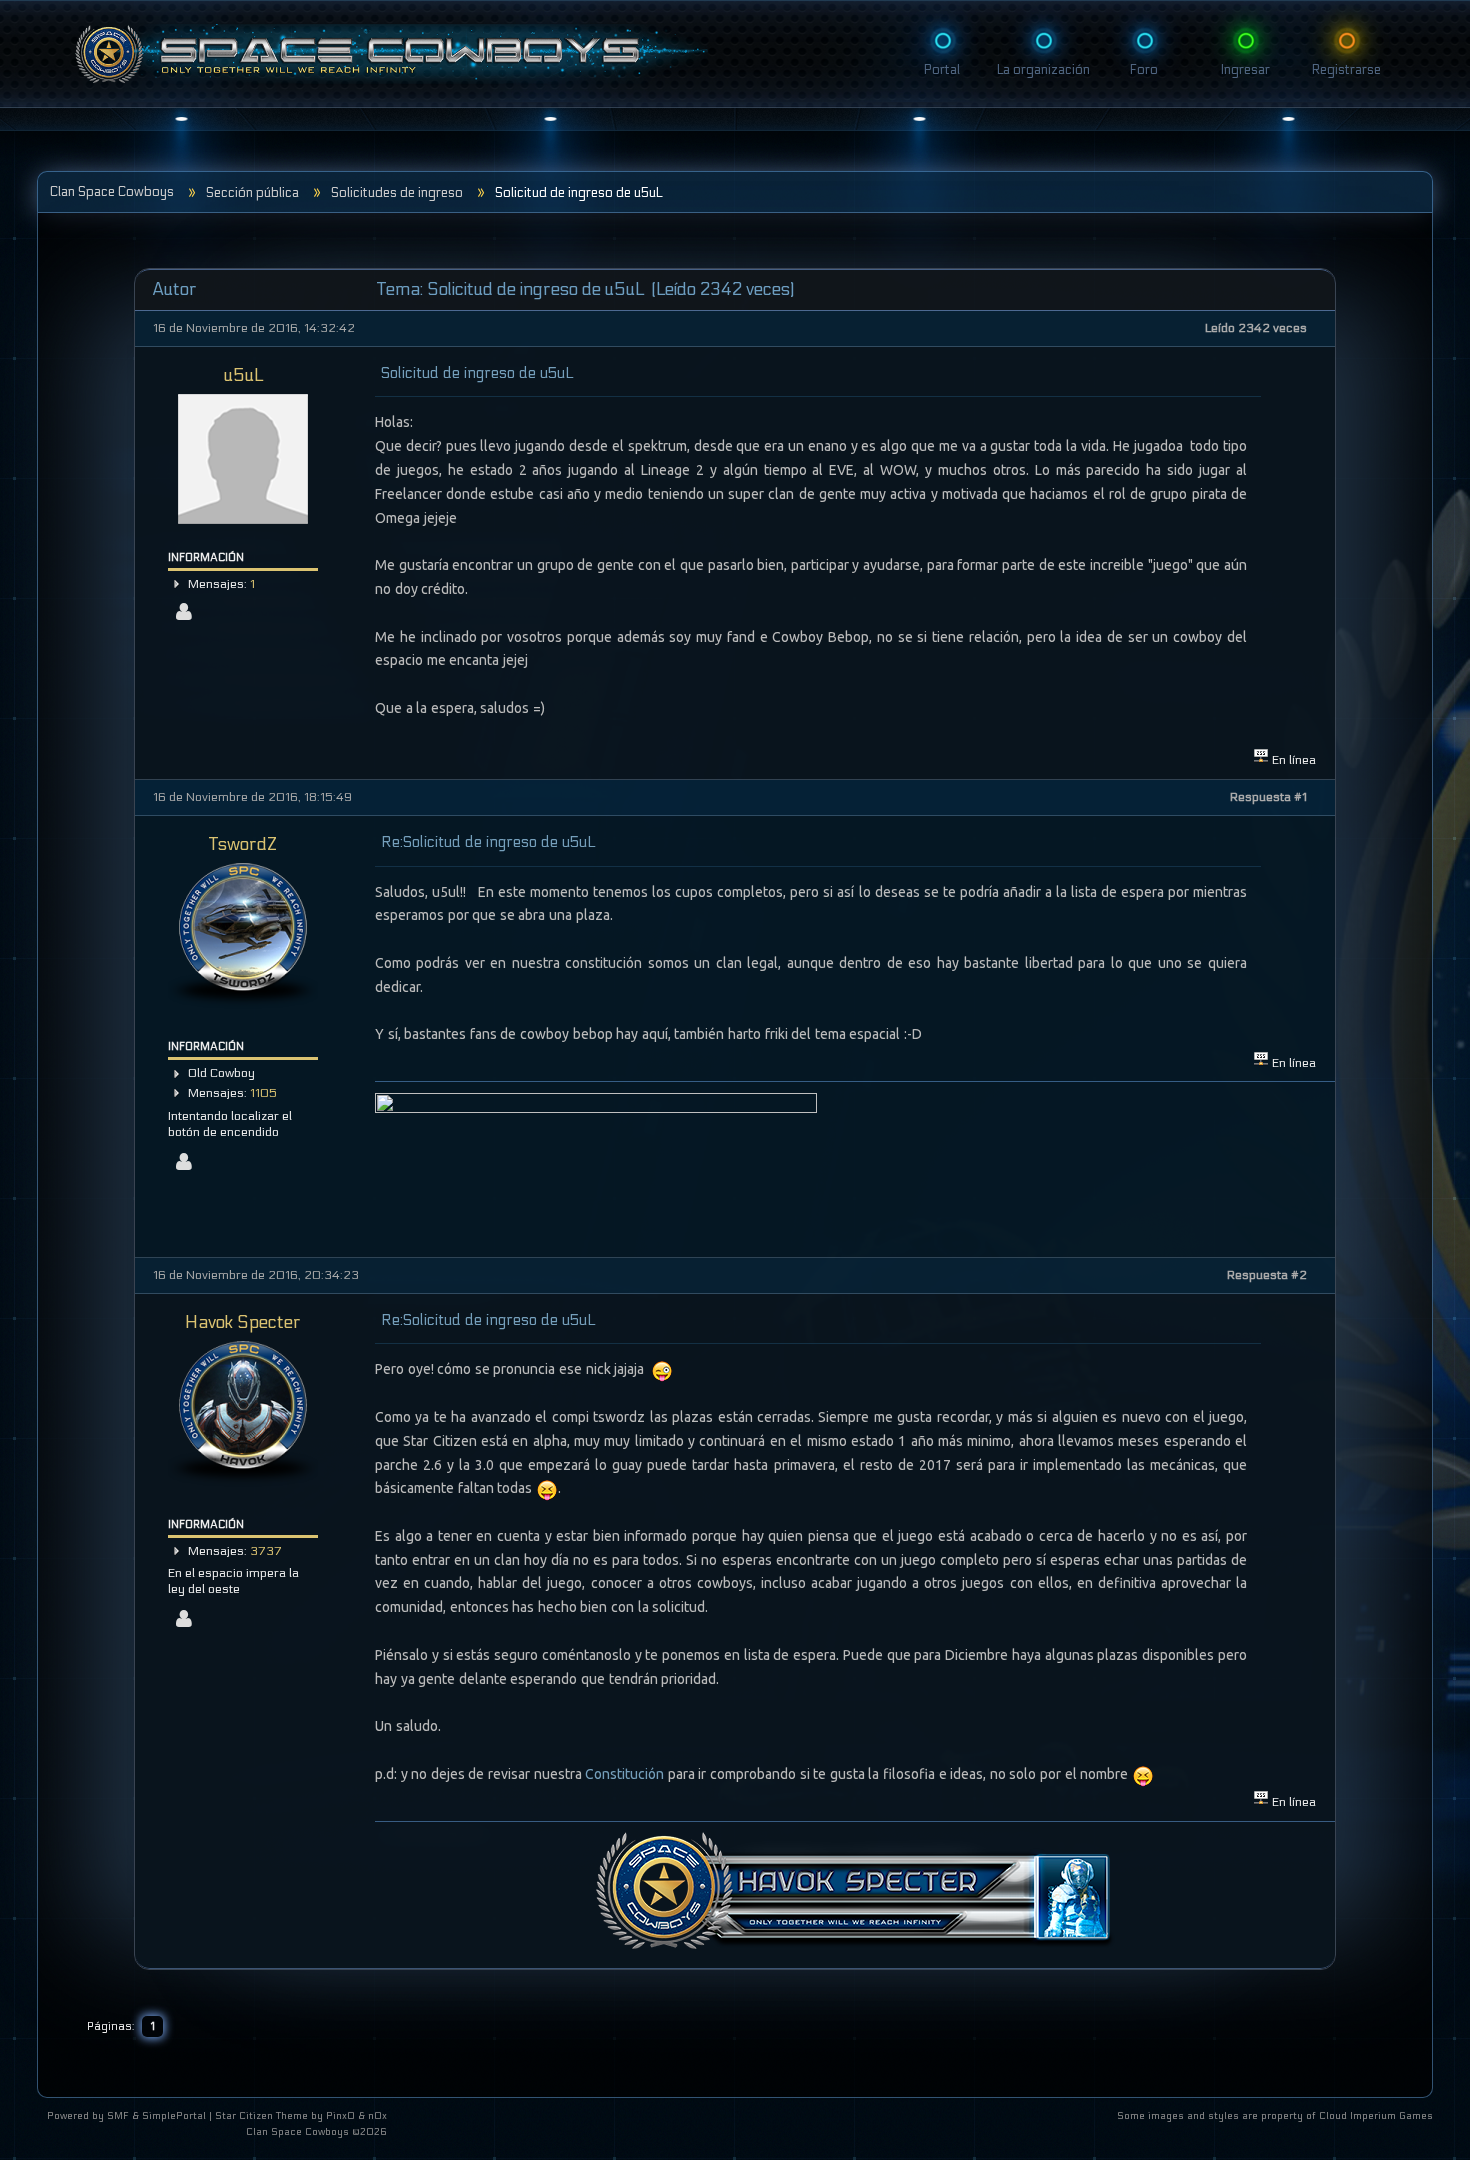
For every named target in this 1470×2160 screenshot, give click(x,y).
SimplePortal (174, 2116)
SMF (118, 2116)
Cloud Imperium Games (1376, 2116)
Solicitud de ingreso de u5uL (477, 373)
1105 (263, 1093)
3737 (266, 1551)
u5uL (243, 375)
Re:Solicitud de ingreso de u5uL (488, 842)
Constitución (626, 1774)
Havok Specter (243, 1322)
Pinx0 (340, 2116)
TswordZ (243, 844)
